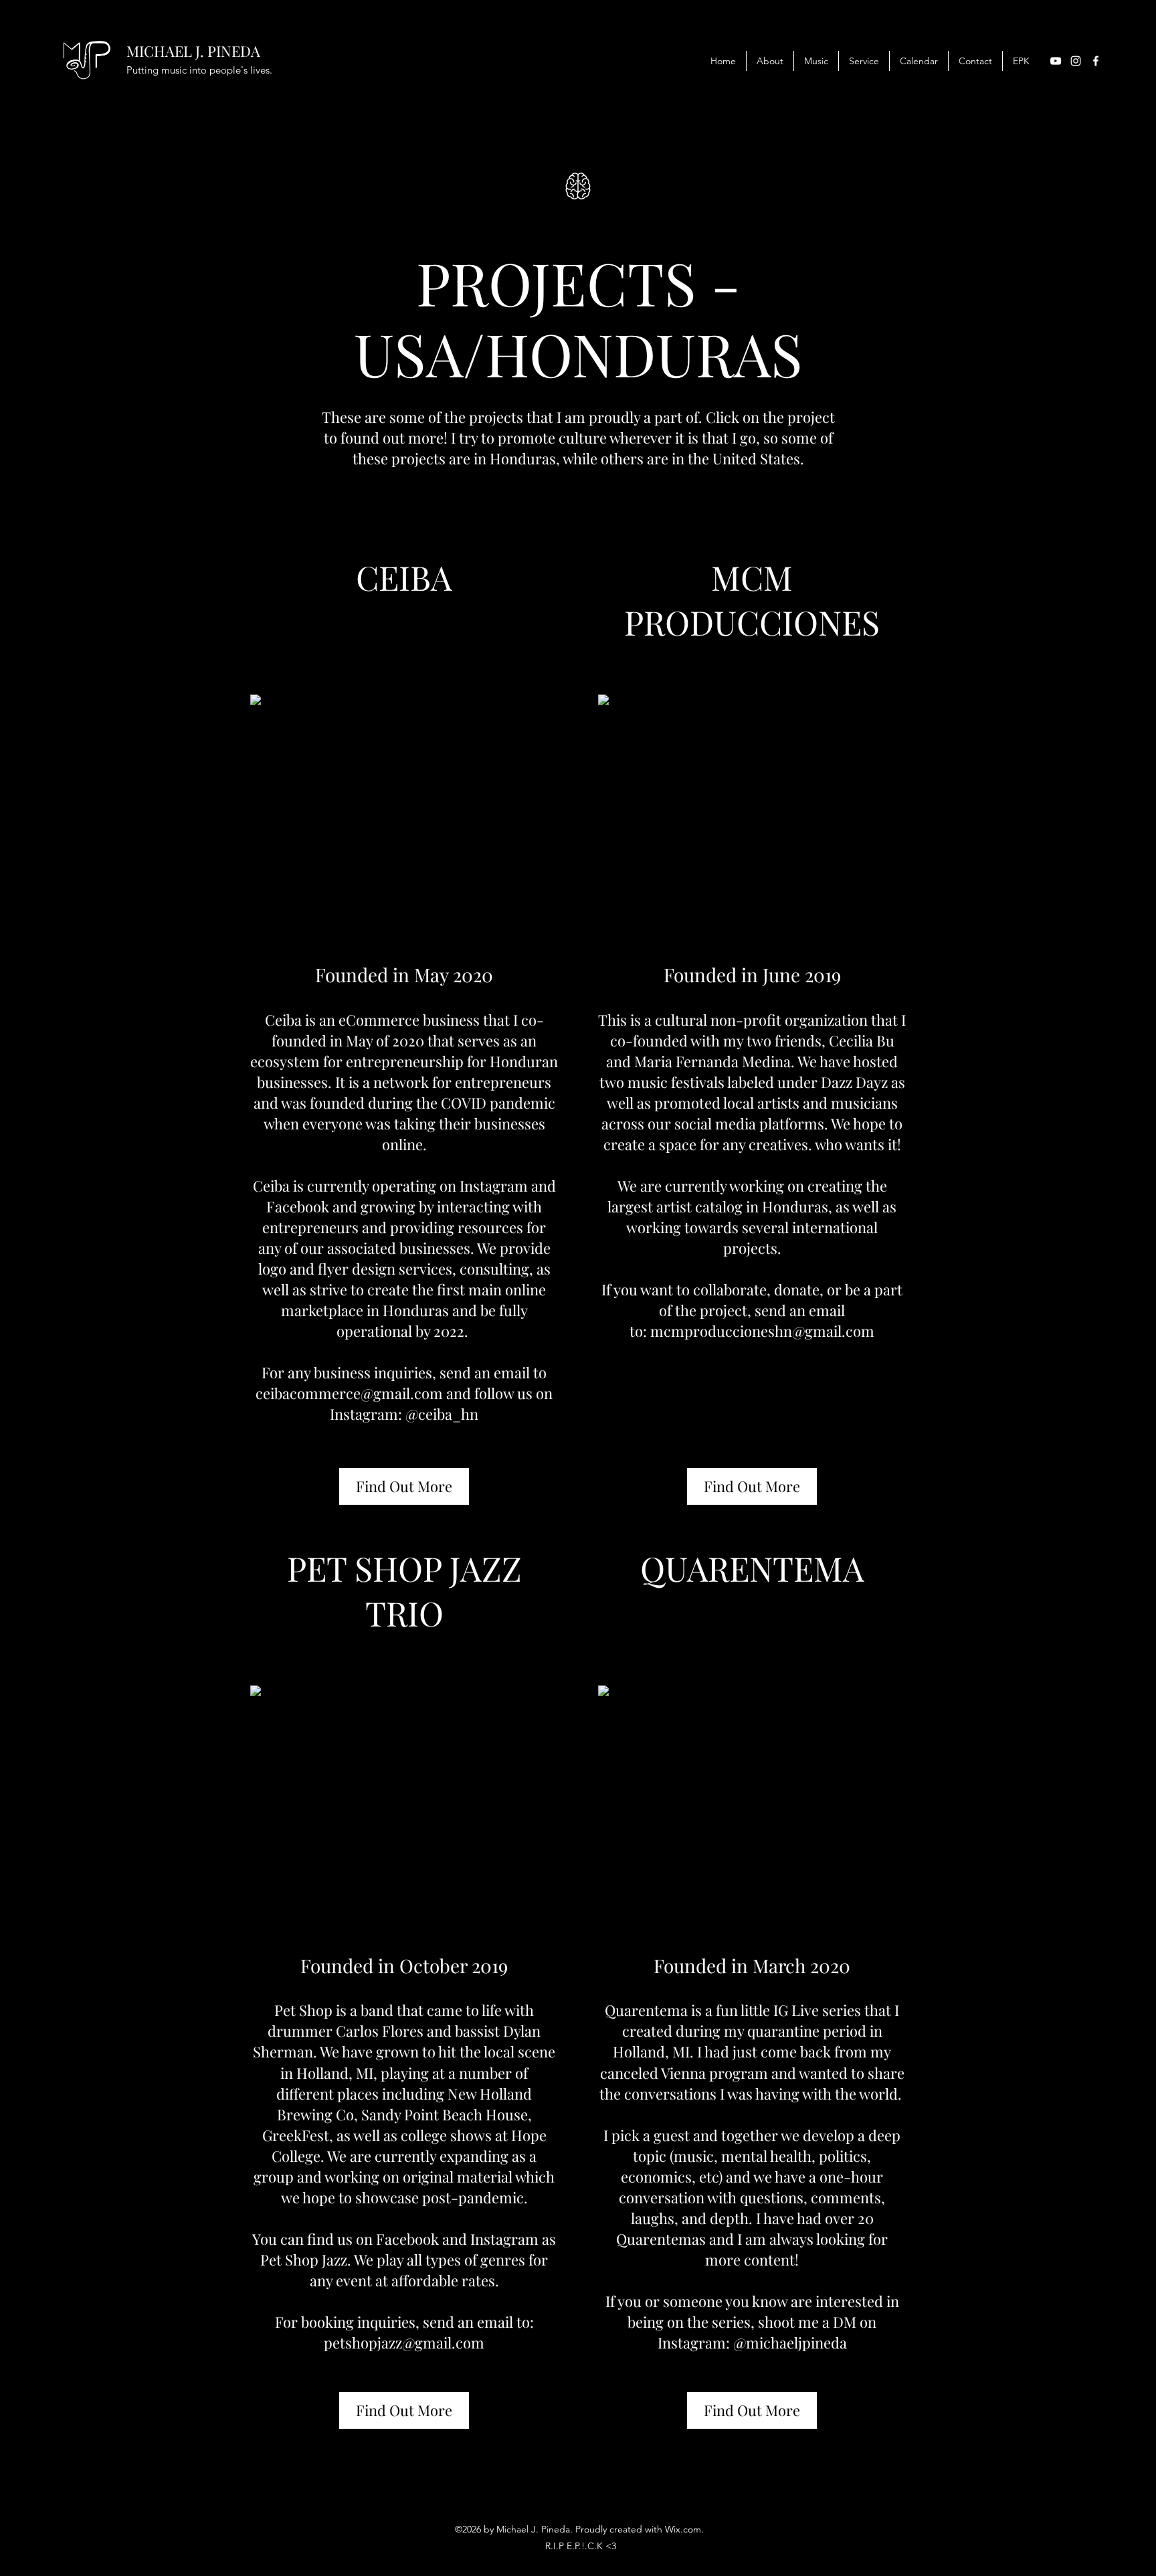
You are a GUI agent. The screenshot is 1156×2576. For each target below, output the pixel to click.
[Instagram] (1076, 61)
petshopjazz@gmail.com (404, 2342)
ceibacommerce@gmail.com (349, 1393)
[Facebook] (1096, 61)
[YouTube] (1056, 61)
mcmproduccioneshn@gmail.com (762, 1331)
